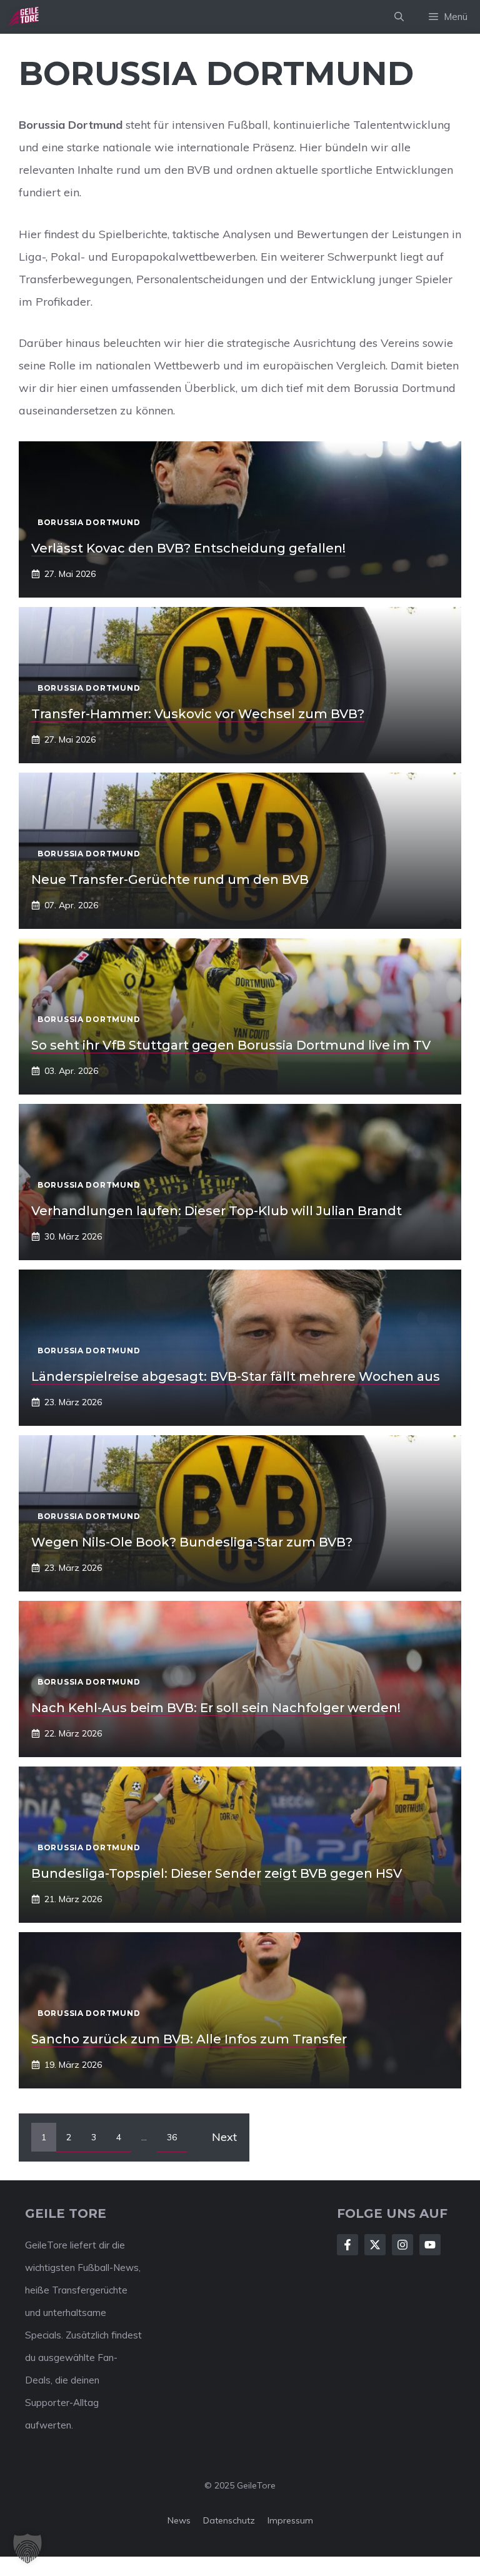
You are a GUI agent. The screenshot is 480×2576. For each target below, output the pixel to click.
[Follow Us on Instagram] (402, 2245)
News (179, 2520)
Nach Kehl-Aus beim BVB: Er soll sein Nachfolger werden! (216, 1708)
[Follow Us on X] (375, 2245)
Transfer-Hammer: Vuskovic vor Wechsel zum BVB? (198, 714)
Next (224, 2137)
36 (172, 2137)
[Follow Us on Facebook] (347, 2245)
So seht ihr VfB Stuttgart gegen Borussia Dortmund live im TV (231, 1045)
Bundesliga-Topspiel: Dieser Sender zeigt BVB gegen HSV (217, 1873)
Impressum (290, 2520)
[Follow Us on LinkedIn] (430, 2245)
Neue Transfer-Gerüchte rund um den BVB (170, 880)
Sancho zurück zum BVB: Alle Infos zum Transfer (189, 2039)
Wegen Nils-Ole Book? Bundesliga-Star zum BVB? (192, 1542)
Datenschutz (229, 2520)
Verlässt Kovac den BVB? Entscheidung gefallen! (188, 548)
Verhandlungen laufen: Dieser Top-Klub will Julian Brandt (217, 1211)
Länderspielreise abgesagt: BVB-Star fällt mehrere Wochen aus (236, 1376)
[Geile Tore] (22, 17)
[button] (399, 17)
